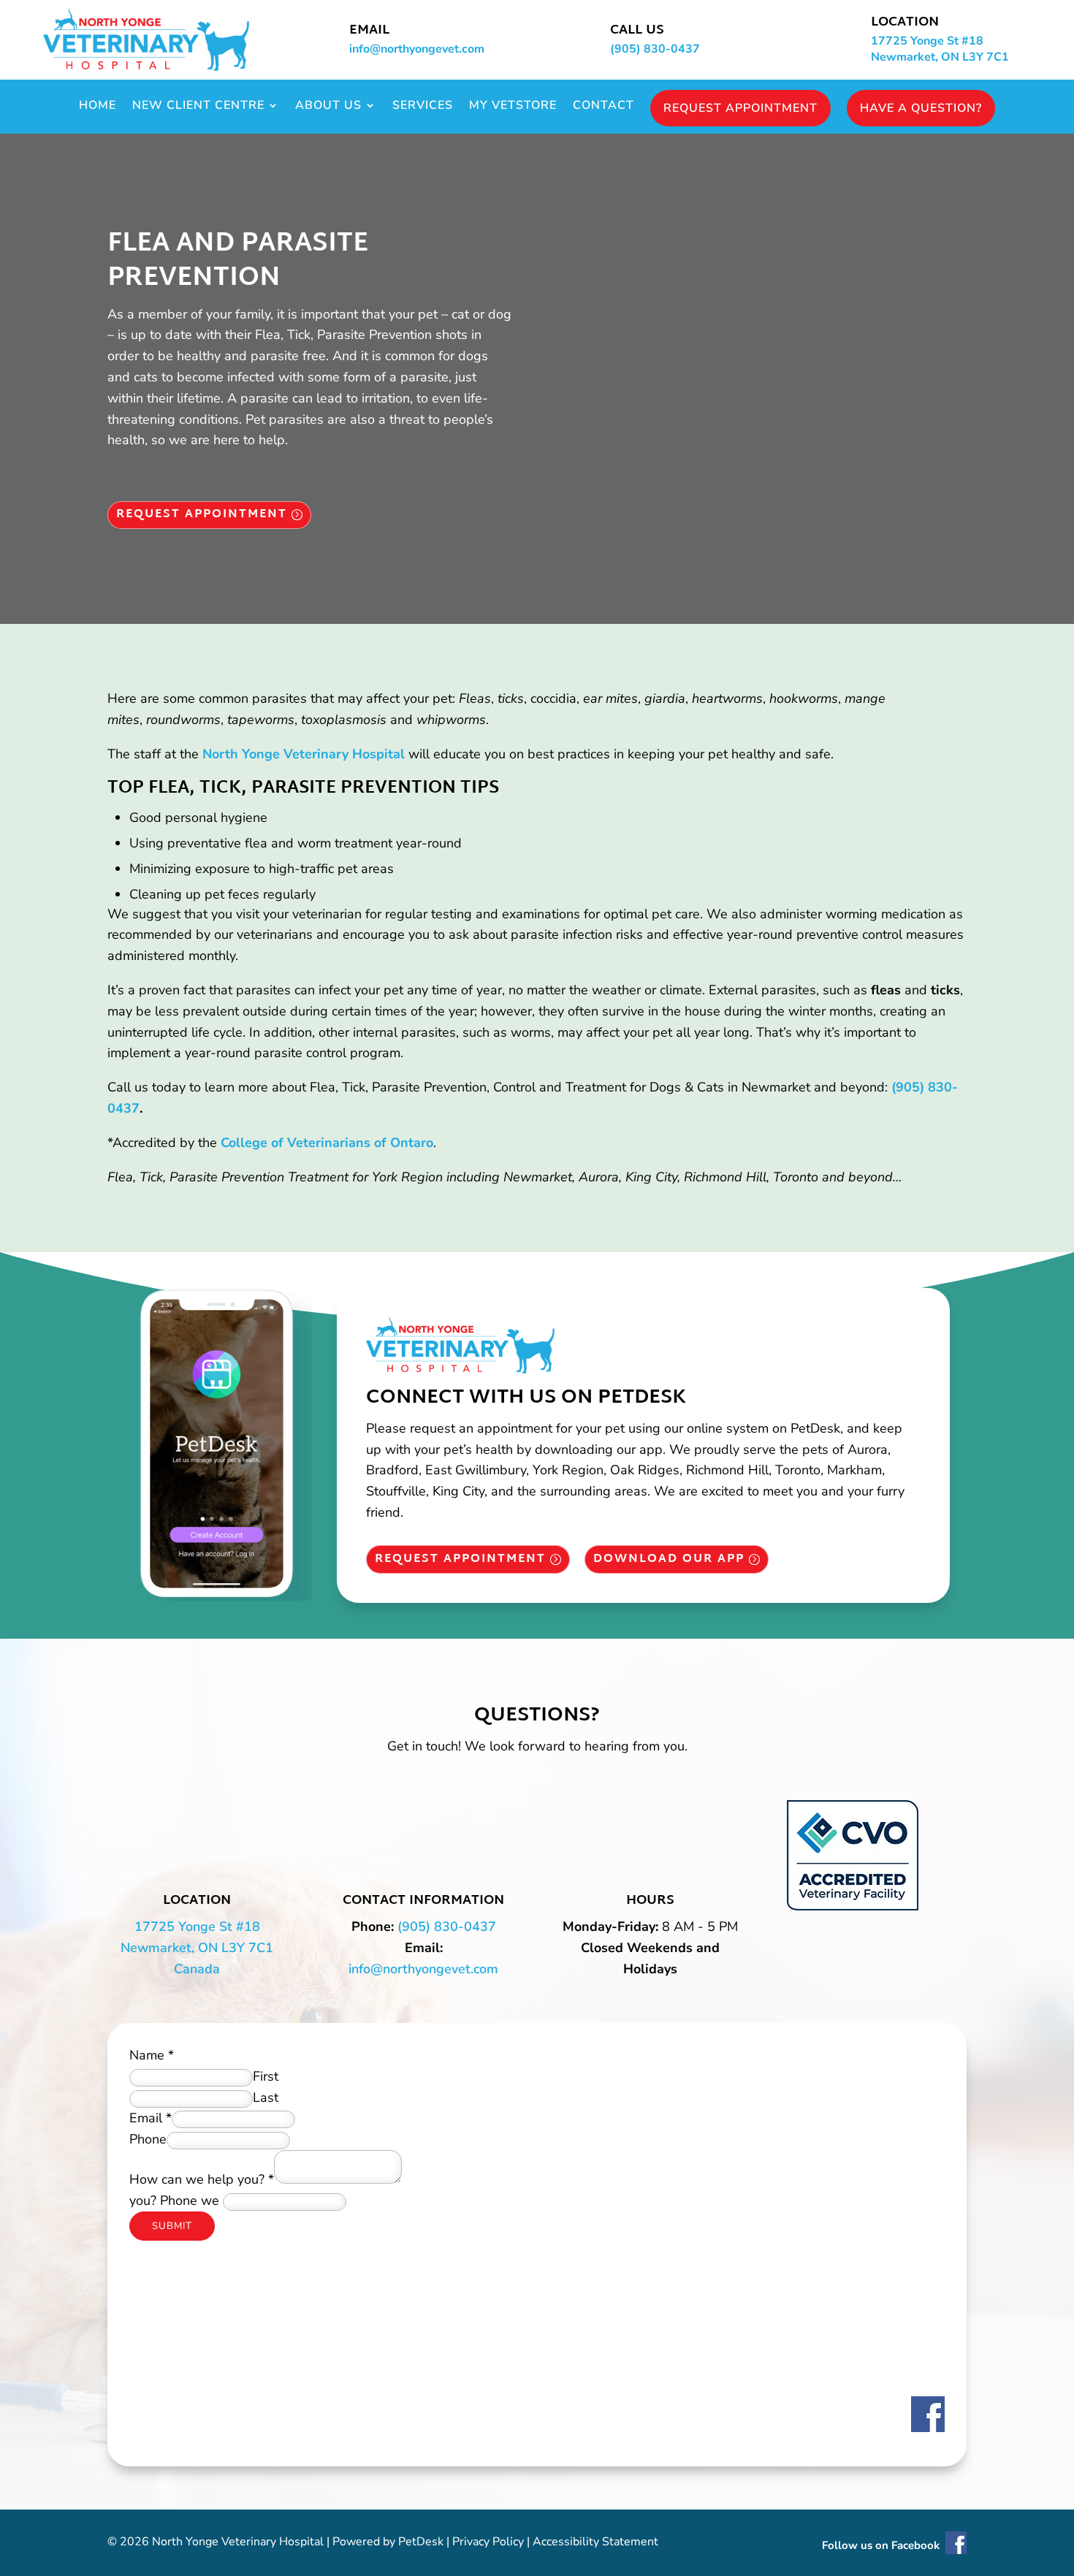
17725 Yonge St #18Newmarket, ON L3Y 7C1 (940, 49)
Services (423, 107)
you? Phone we (174, 2200)
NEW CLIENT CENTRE (198, 107)
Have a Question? (921, 108)
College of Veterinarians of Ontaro (327, 1143)
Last (266, 2097)
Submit (172, 2226)
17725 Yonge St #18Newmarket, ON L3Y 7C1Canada (197, 1948)
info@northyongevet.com (417, 49)
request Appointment (202, 515)
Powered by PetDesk (388, 2542)
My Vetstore (513, 107)
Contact (603, 107)
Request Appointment (740, 108)
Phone (148, 2139)
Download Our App (669, 1559)
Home (98, 107)
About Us (328, 107)
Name (152, 2055)
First (266, 2076)
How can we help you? (202, 2179)
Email (151, 2118)
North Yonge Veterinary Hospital (304, 754)
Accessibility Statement (595, 2542)
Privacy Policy (488, 2542)
